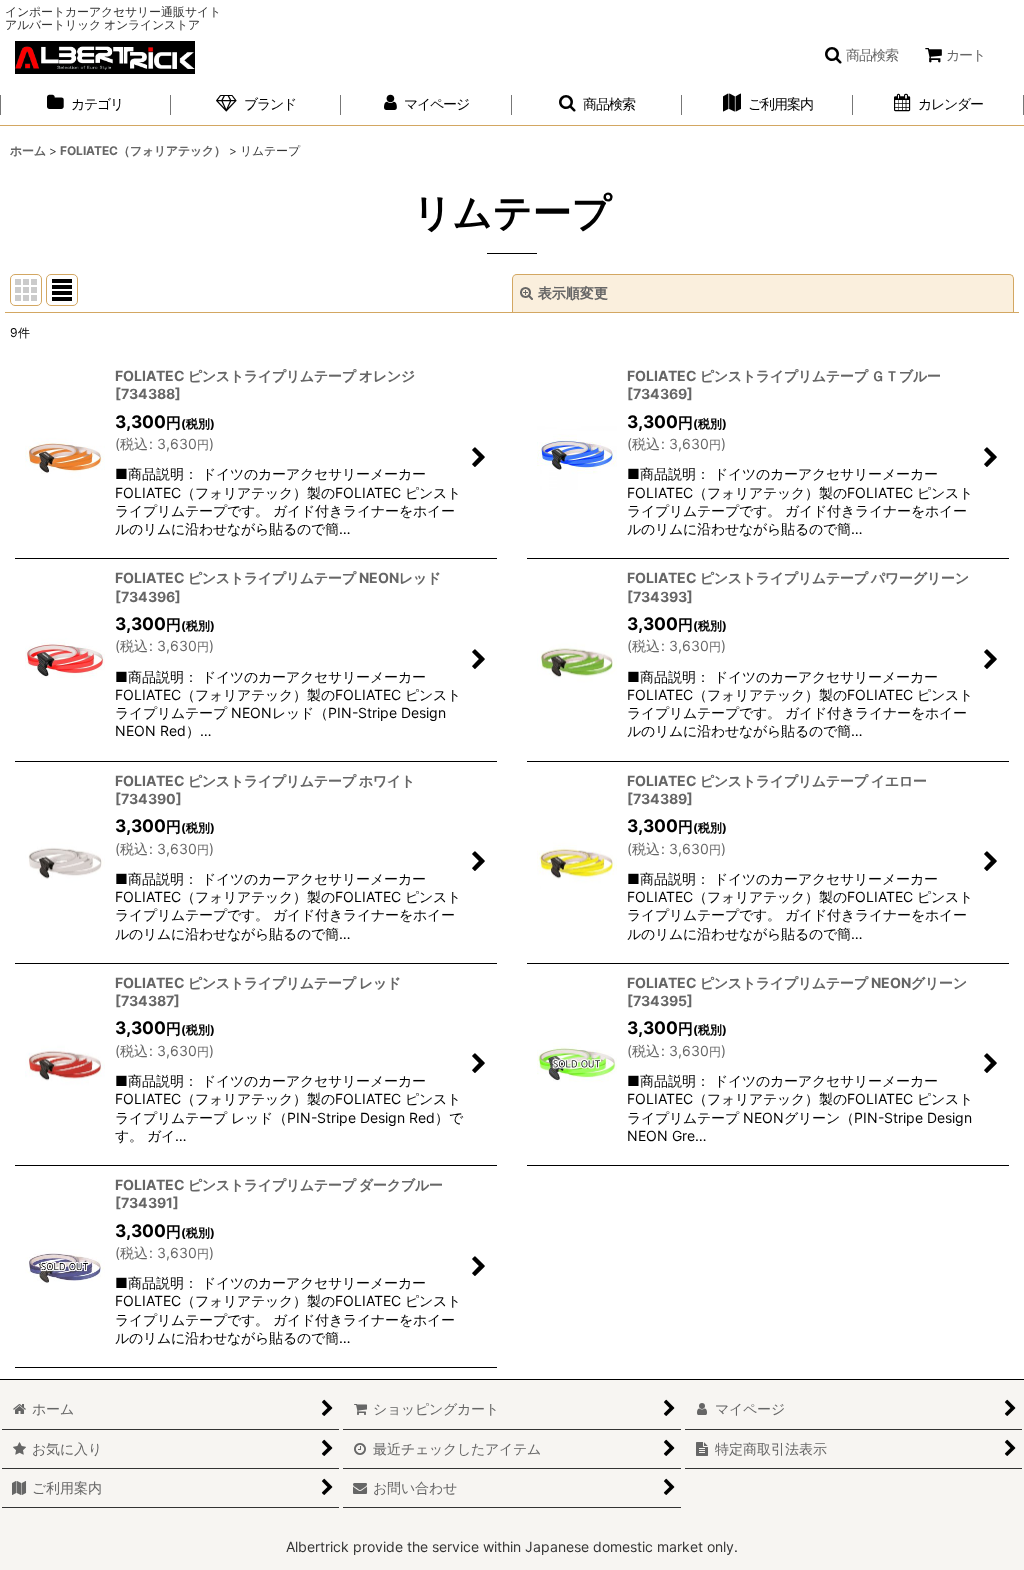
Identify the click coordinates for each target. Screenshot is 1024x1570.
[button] (861, 55)
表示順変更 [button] (573, 292)
